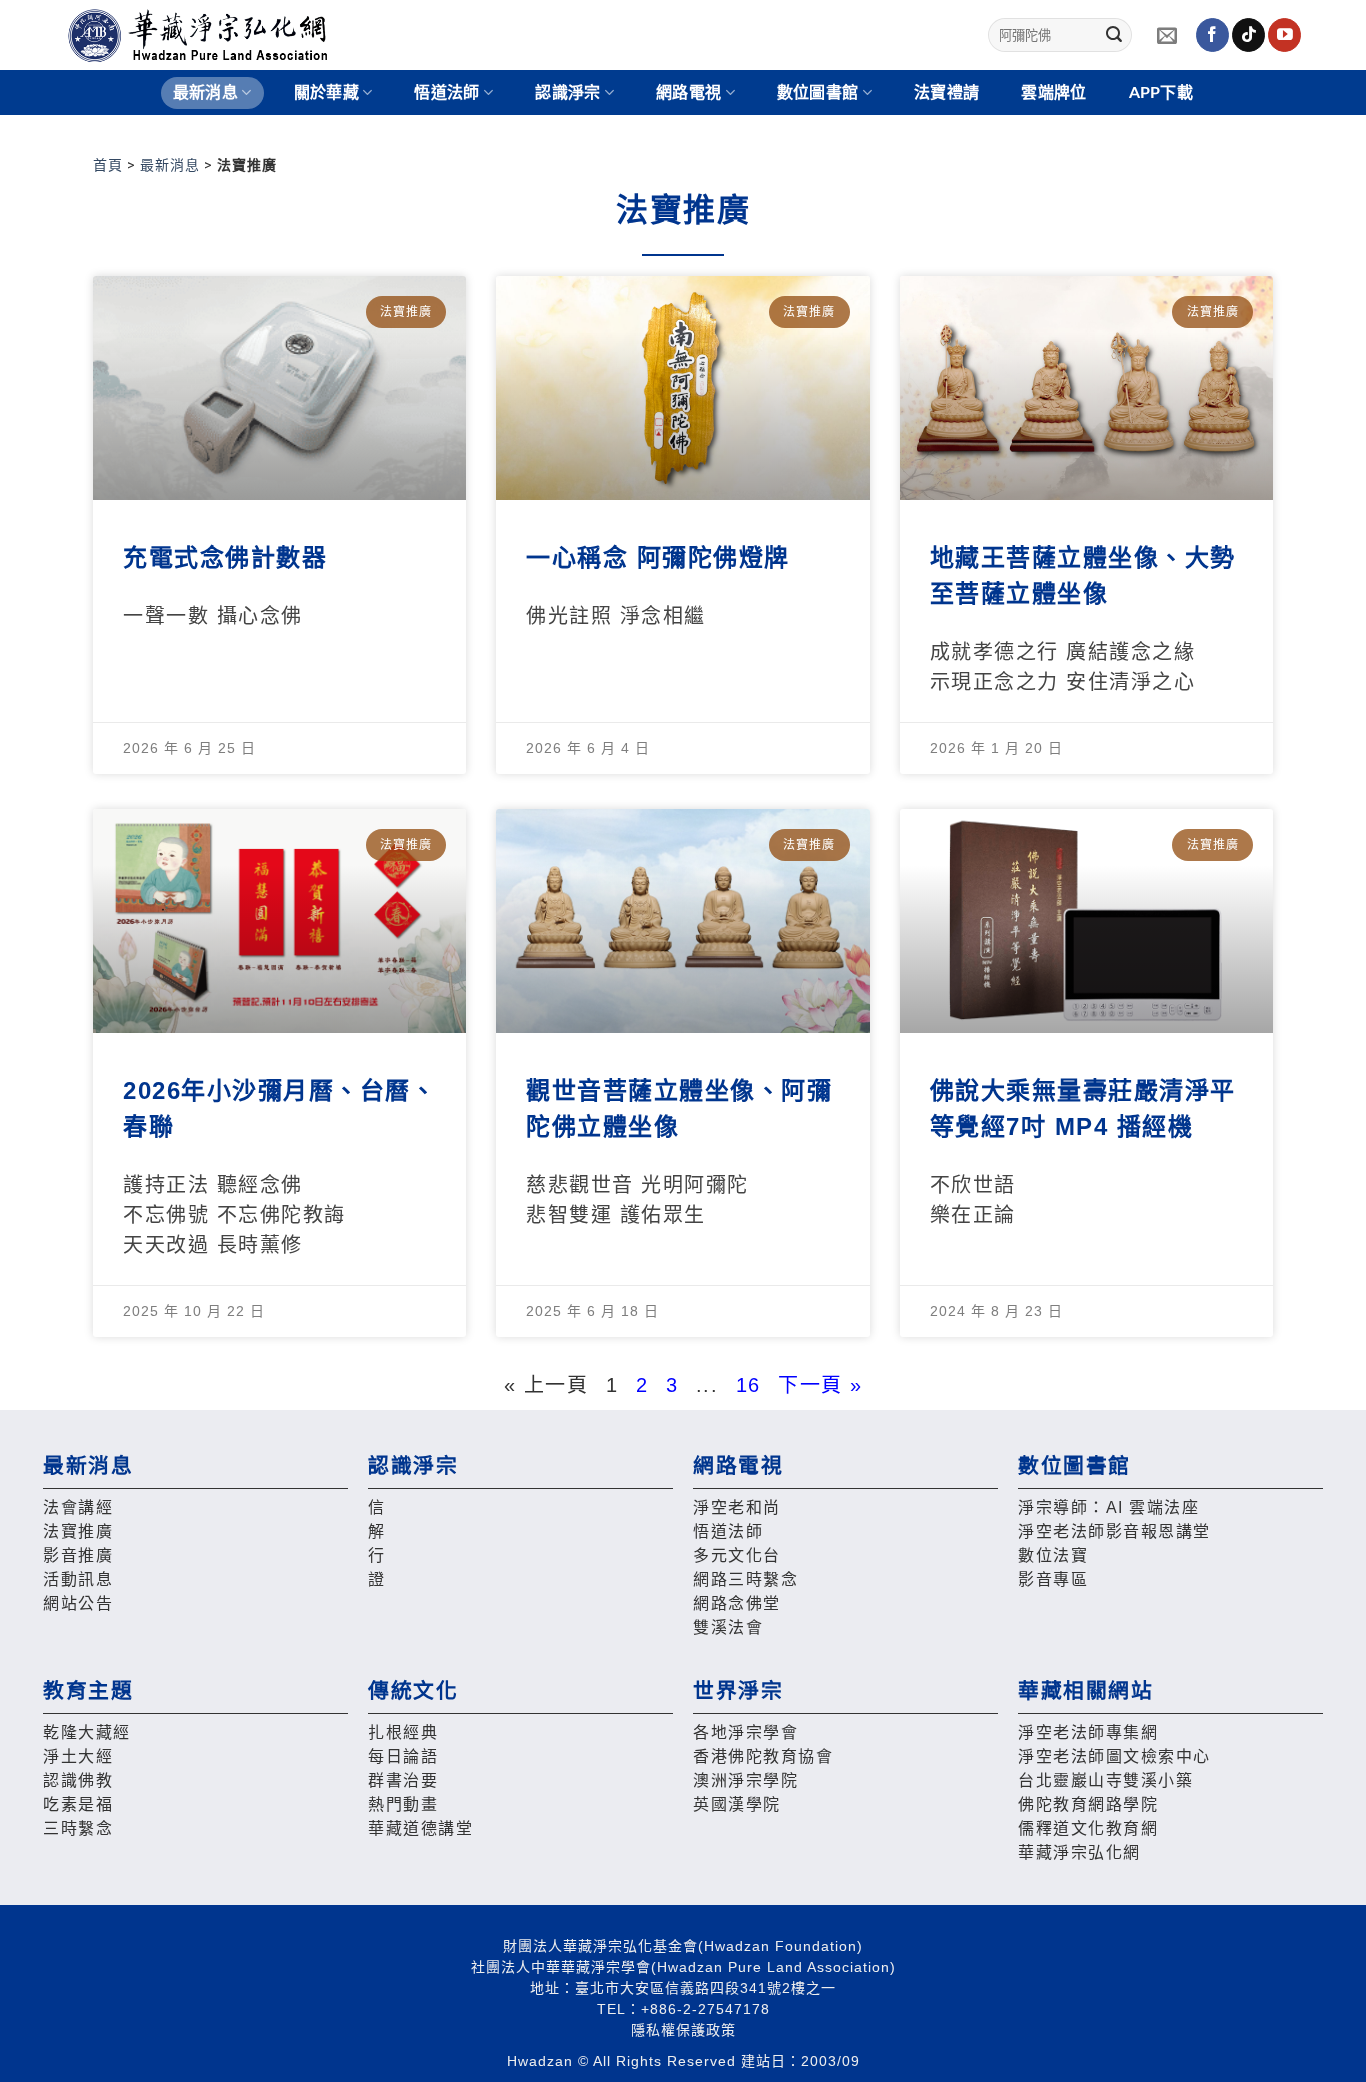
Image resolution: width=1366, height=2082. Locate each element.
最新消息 (170, 165)
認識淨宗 (567, 93)
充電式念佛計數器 (225, 557)
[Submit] (1114, 35)
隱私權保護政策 (683, 2030)
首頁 (108, 165)
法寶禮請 (946, 93)
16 (748, 1385)
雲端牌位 (1053, 93)
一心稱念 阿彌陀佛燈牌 (658, 557)
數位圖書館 (818, 93)
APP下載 (1161, 93)
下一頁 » (820, 1385)
